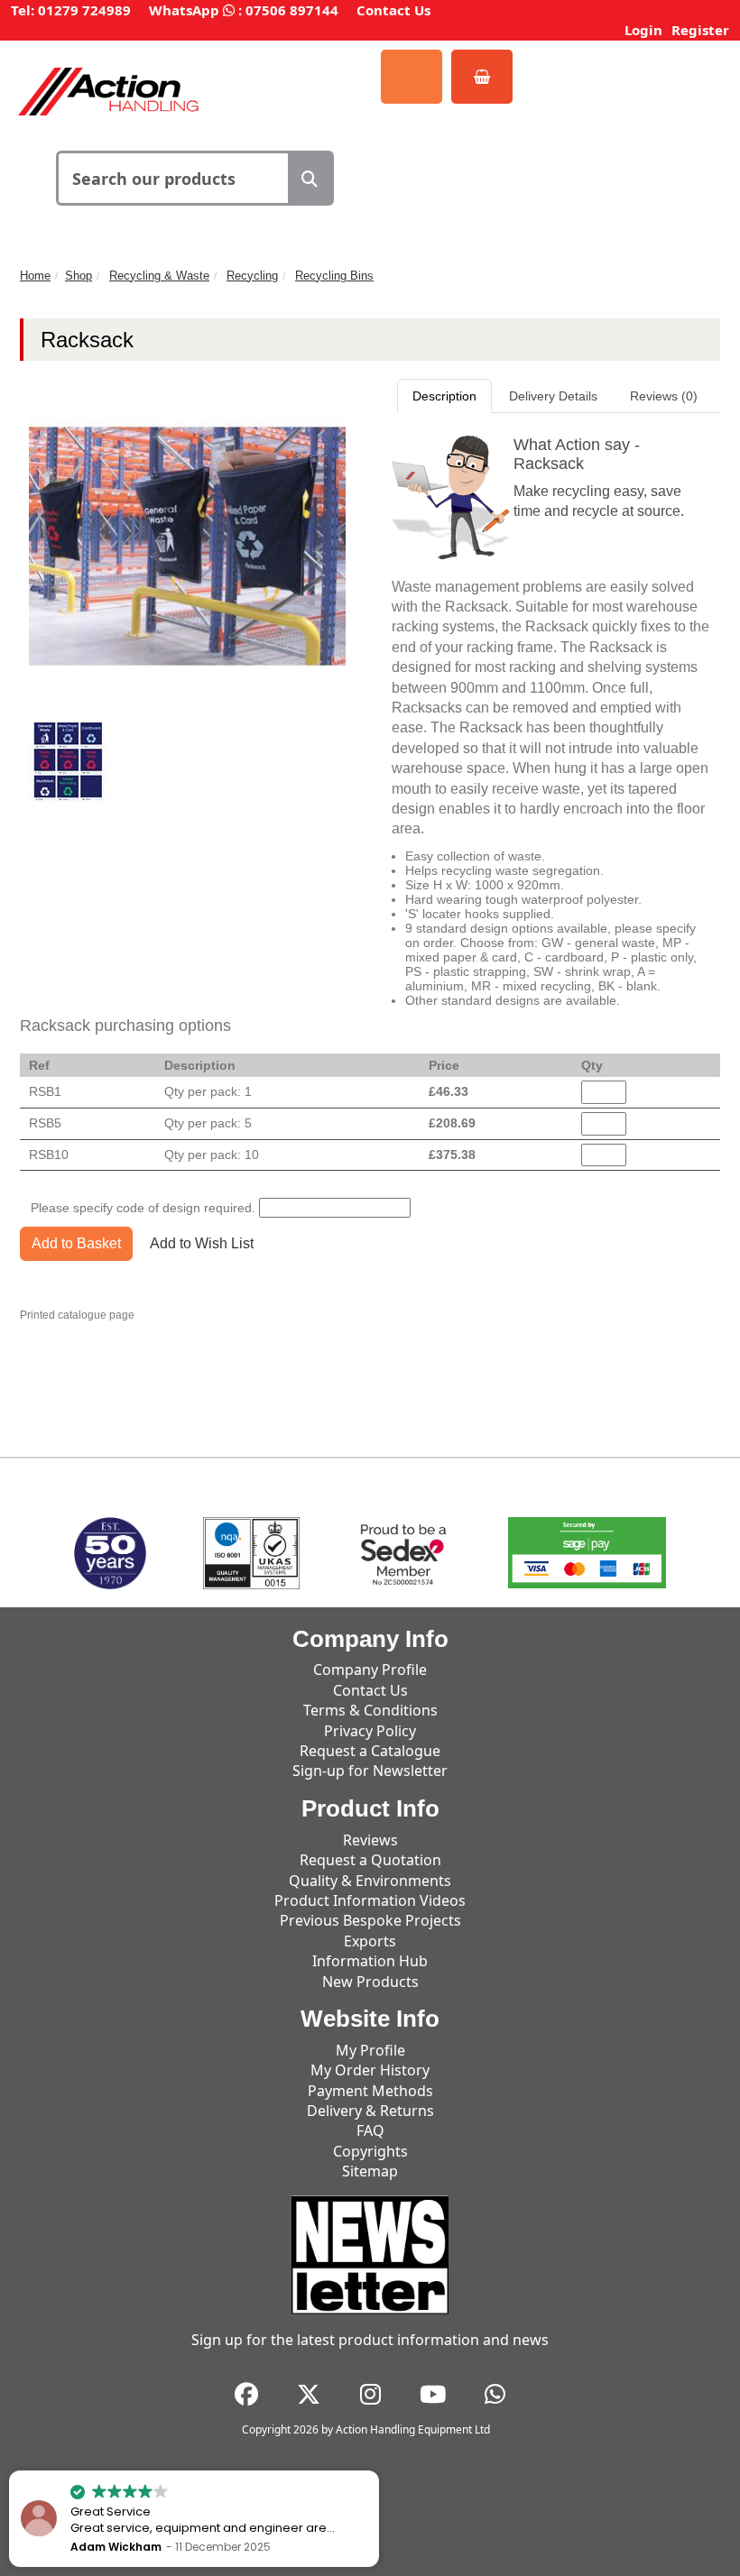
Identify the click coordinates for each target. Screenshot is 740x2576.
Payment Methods (370, 2091)
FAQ (370, 2130)
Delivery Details (553, 396)
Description (444, 396)
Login (643, 30)
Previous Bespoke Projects (370, 1920)
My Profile (370, 2050)
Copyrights (370, 2151)
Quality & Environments (370, 1881)
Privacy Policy (370, 1731)
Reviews (370, 1840)
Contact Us (393, 10)
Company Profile (370, 1670)
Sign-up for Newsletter (370, 1771)
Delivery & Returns (370, 2111)
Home (35, 276)
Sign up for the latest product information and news (370, 2340)
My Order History (370, 2070)
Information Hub (370, 1961)
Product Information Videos (370, 1900)
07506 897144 (292, 10)
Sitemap (370, 2171)
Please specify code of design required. (143, 1208)
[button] (378, 2471)
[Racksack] (69, 761)
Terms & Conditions (370, 1710)
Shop (79, 276)
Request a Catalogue (370, 1751)
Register (700, 30)
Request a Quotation (370, 1860)
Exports (370, 1941)
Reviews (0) (664, 396)
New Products (370, 1982)
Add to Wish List (202, 1243)
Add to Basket (76, 1243)
